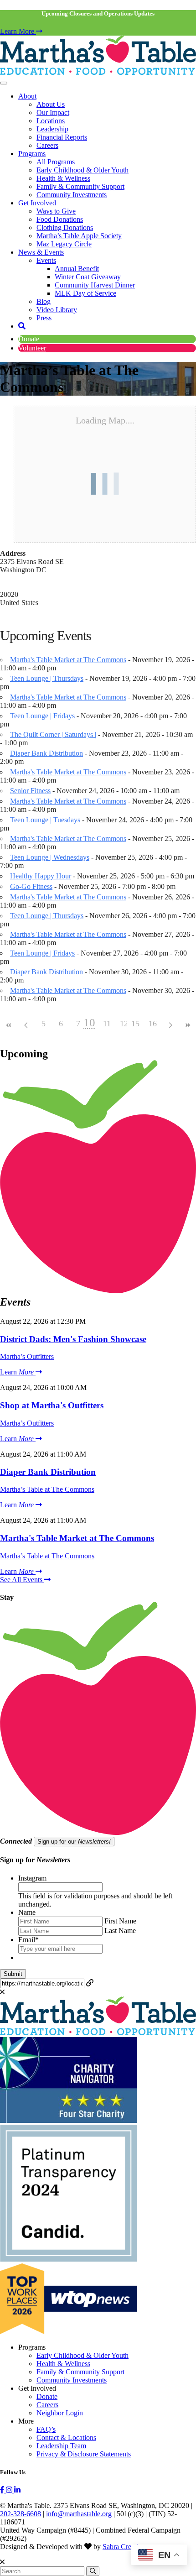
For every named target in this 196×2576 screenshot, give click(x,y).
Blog (44, 301)
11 (107, 1024)
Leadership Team (61, 2446)
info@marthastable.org (79, 2514)
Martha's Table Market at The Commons (68, 660)
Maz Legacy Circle (64, 244)
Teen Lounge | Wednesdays (50, 857)
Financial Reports (62, 137)
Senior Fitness (30, 791)
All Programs (56, 162)
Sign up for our (74, 1842)
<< (9, 1025)
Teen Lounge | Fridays (42, 716)
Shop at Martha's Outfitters (52, 1405)
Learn (17, 1372)
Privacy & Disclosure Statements (84, 2454)
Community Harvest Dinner (95, 285)
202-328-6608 (21, 2514)
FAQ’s (46, 2429)
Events (46, 260)
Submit (13, 1974)
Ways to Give (56, 211)
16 (153, 1024)
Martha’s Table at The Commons (47, 1489)
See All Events (22, 1580)
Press (44, 318)
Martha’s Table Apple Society (79, 236)
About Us (51, 104)
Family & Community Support (80, 186)
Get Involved (37, 203)
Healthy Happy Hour (41, 876)
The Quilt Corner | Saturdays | (53, 734)
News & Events (41, 252)
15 (135, 1024)
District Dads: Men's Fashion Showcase (73, 1339)
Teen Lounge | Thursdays (47, 678)
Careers (47, 145)
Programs (32, 154)
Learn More (18, 31)
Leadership (52, 129)
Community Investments (72, 195)
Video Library (57, 310)
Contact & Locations (66, 2438)
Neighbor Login (60, 2413)
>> (187, 1025)
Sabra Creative (124, 2547)
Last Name (120, 1931)
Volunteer (32, 348)
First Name (120, 1921)
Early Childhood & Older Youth (83, 170)
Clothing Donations (65, 227)
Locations (51, 121)
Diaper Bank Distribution (46, 753)
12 (124, 1024)
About (27, 96)
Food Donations (60, 219)
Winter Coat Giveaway (88, 277)
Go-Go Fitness (31, 886)
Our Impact (53, 112)
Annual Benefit (77, 269)
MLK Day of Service (85, 293)
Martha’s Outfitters (27, 1356)
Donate (29, 339)
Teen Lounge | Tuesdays (45, 820)
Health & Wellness (63, 178)
